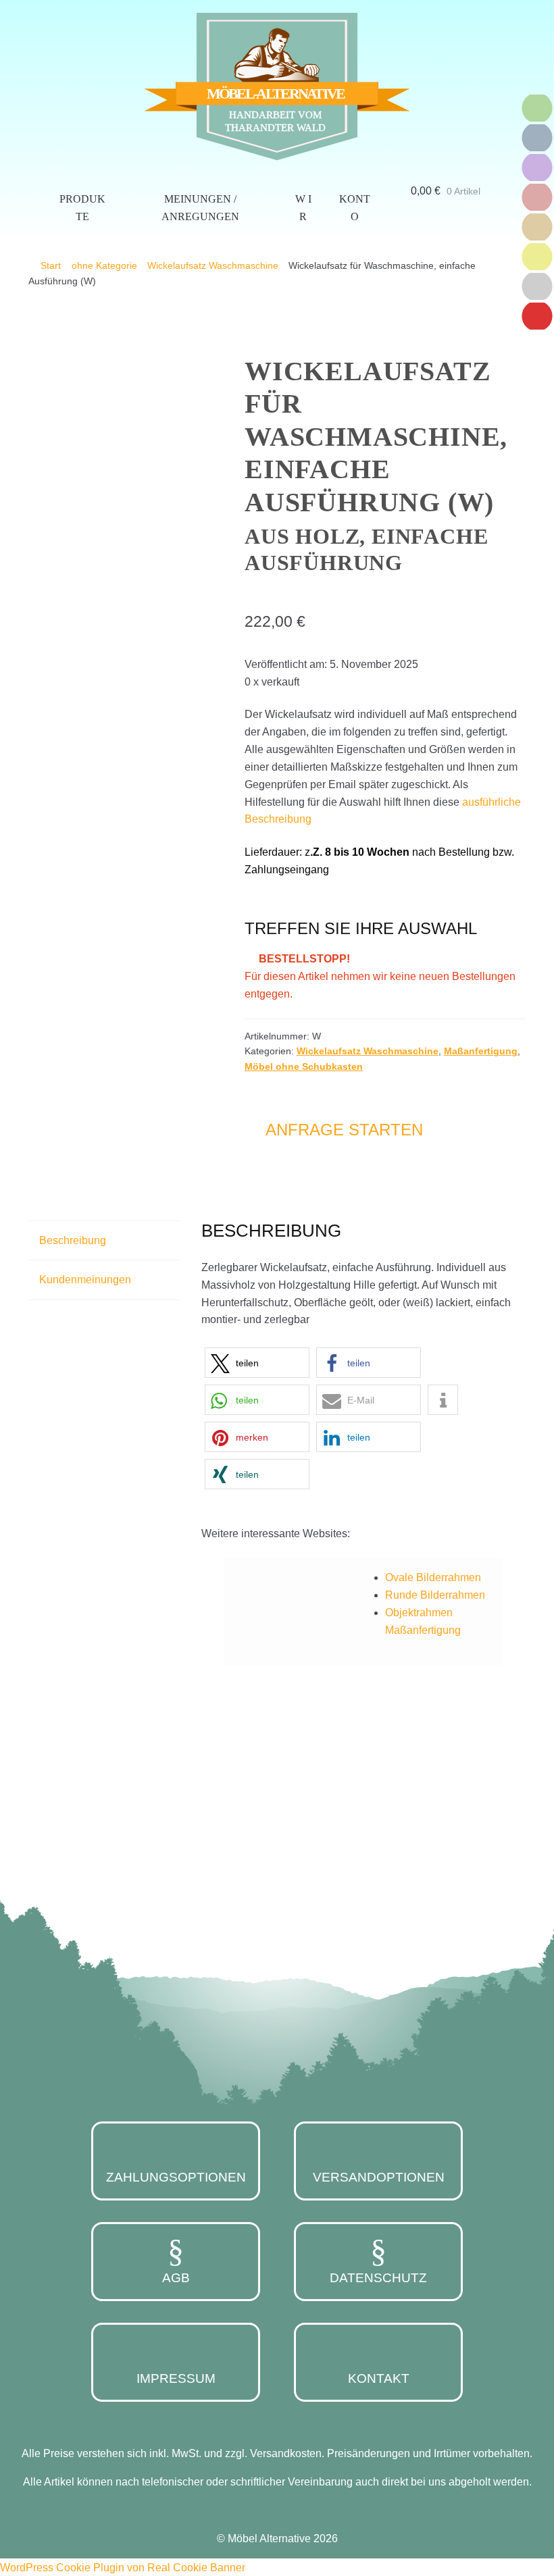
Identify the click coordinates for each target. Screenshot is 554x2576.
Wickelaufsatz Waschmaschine (213, 265)
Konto (355, 208)
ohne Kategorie (104, 265)
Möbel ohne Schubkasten (304, 1066)
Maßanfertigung (481, 1051)
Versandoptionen (379, 2177)
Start (51, 265)
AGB (176, 2278)
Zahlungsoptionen (176, 2177)
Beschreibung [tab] (73, 1240)
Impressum (176, 2378)
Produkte (82, 208)
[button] (257, 1363)
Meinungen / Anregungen (200, 208)
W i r (303, 208)
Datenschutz (378, 2278)
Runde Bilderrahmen (435, 1595)
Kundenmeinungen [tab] (85, 1280)
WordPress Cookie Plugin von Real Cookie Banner (123, 2568)
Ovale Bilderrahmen (433, 1577)
